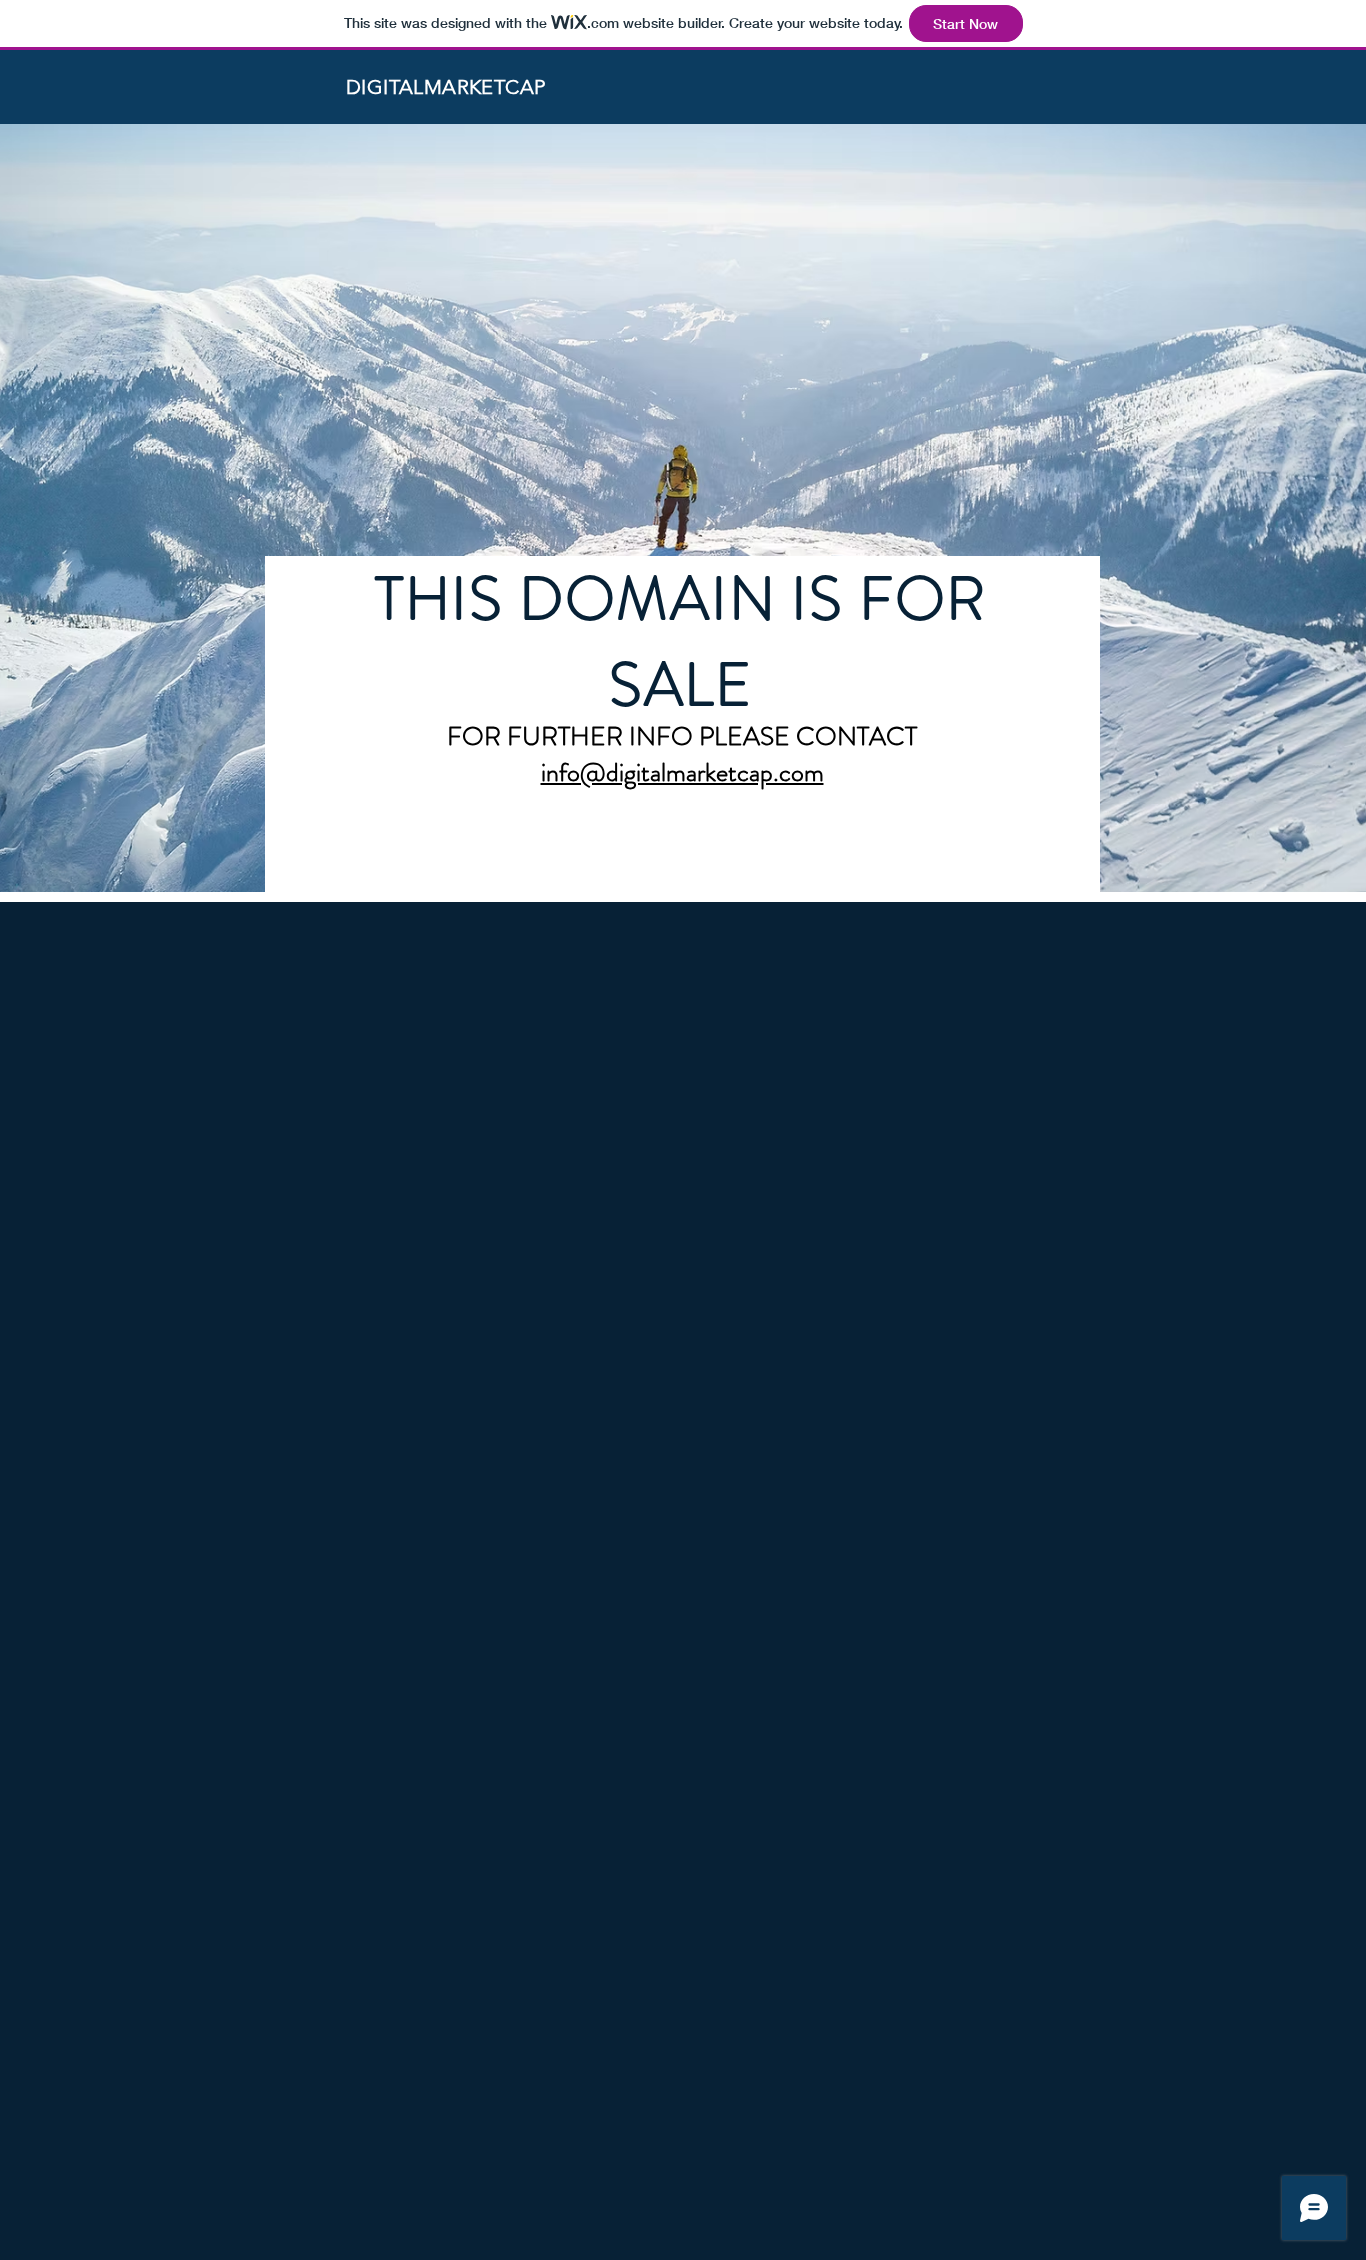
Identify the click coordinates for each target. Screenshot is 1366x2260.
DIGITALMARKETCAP (445, 87)
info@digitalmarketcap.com (682, 772)
